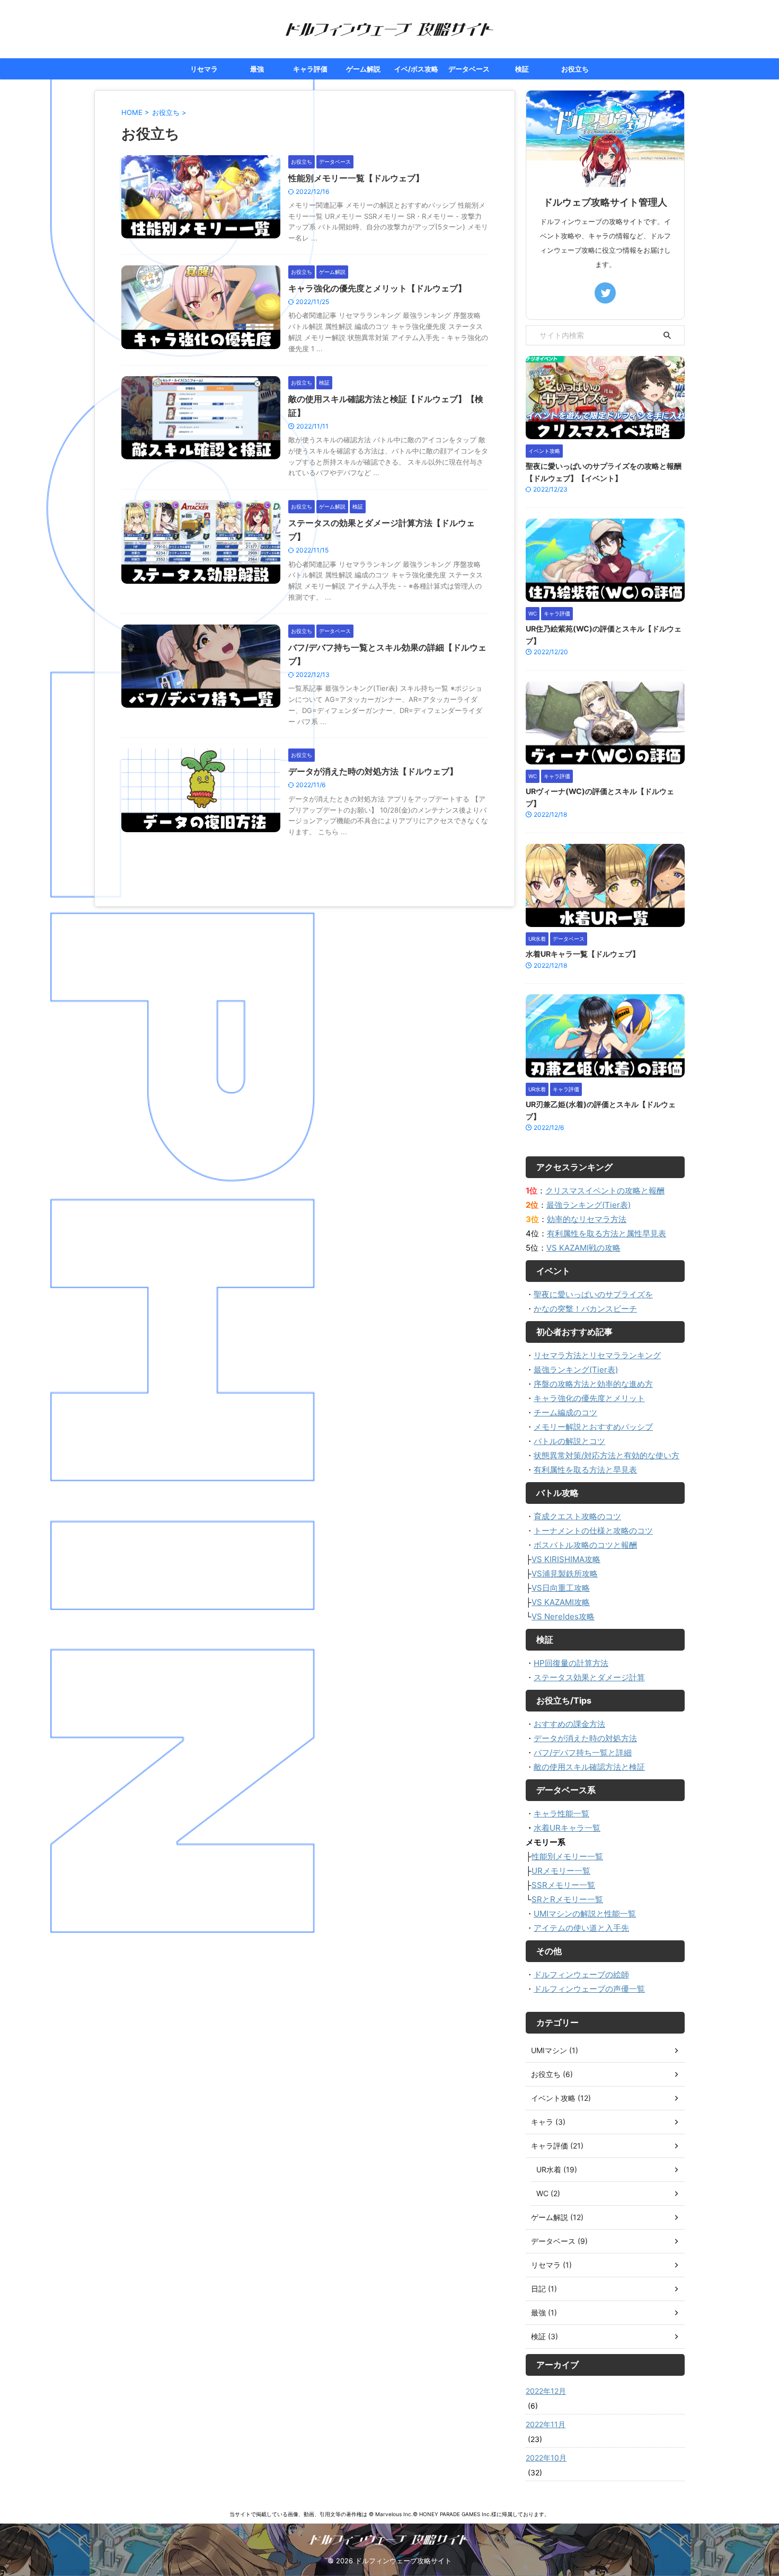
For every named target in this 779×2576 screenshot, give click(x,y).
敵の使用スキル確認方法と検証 (589, 1767)
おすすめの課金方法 (569, 1724)
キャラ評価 (310, 69)
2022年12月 (546, 2391)
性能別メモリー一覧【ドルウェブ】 (356, 178)
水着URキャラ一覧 (567, 1828)
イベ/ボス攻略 (416, 69)
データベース (469, 69)
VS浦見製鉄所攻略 (565, 1574)
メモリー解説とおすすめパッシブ (593, 1427)
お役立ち (575, 69)
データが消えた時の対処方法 (585, 1738)
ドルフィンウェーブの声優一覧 (589, 1989)
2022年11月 (546, 2424)
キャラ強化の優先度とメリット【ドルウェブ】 (377, 288)
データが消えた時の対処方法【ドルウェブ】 (373, 771)
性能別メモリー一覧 (567, 1856)
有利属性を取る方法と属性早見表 (607, 1233)
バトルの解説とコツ (569, 1441)
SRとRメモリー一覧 (567, 1899)
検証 (522, 69)
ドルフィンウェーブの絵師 (581, 1975)
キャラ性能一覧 (561, 1813)
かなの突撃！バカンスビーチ (585, 1309)
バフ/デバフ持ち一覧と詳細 (583, 1753)
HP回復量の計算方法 (571, 1663)
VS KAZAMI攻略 (561, 1602)
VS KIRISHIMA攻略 (566, 1559)
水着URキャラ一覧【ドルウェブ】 (583, 954)
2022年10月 (546, 2458)
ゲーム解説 (363, 69)
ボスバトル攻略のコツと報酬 (585, 1545)
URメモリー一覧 (561, 1871)
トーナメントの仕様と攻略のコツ (593, 1531)
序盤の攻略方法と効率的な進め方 (593, 1384)
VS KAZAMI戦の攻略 (583, 1248)
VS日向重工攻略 (561, 1588)
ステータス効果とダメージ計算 (589, 1677)
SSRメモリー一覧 (563, 1885)
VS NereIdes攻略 (563, 1616)
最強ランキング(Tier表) (588, 1205)
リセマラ (204, 69)
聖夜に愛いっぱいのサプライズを (593, 1294)
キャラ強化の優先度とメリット (589, 1398)
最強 (257, 69)
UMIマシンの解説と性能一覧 (585, 1914)
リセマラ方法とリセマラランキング (597, 1355)
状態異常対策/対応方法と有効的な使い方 (607, 1455)
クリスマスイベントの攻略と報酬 (605, 1191)
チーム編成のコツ (565, 1412)
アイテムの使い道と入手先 (581, 1928)
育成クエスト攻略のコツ (577, 1516)
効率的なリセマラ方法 (587, 1219)
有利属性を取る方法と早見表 (585, 1470)
